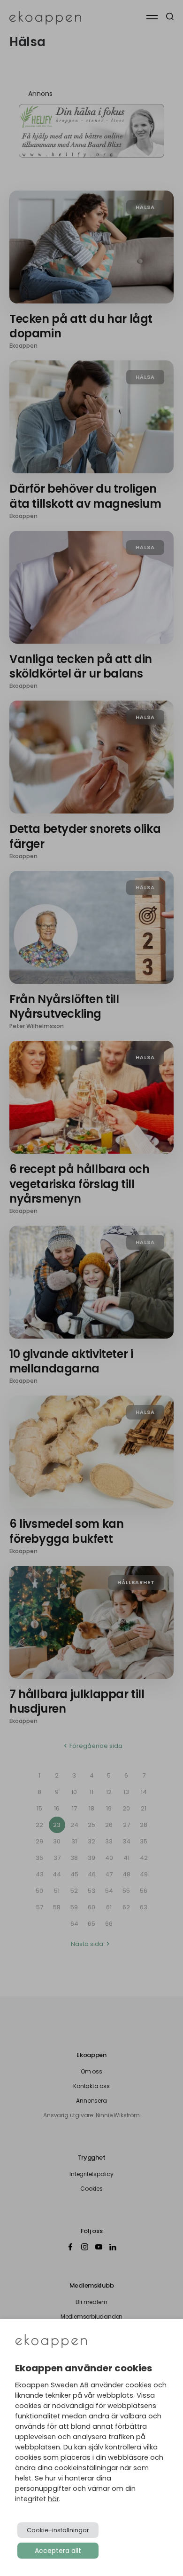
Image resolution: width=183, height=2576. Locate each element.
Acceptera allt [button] (58, 2551)
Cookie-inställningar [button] (58, 2530)
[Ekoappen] (51, 2342)
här (53, 2499)
